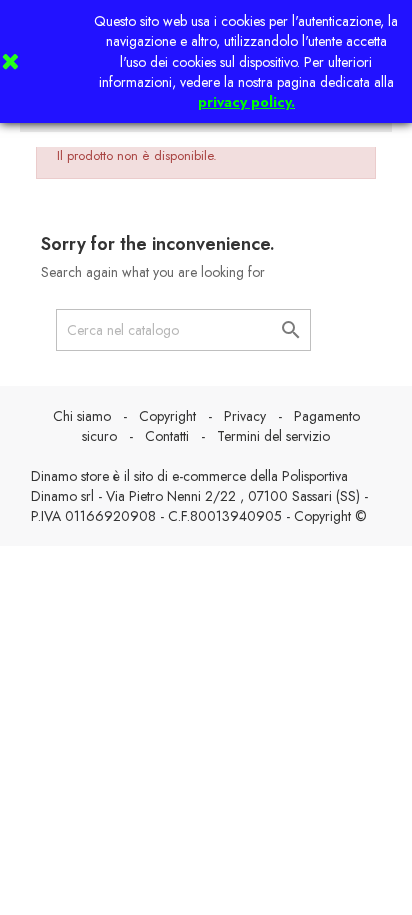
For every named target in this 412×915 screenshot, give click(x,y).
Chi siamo (82, 416)
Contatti (167, 436)
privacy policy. (246, 102)
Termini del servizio (273, 436)
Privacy (245, 416)
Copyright (167, 416)
